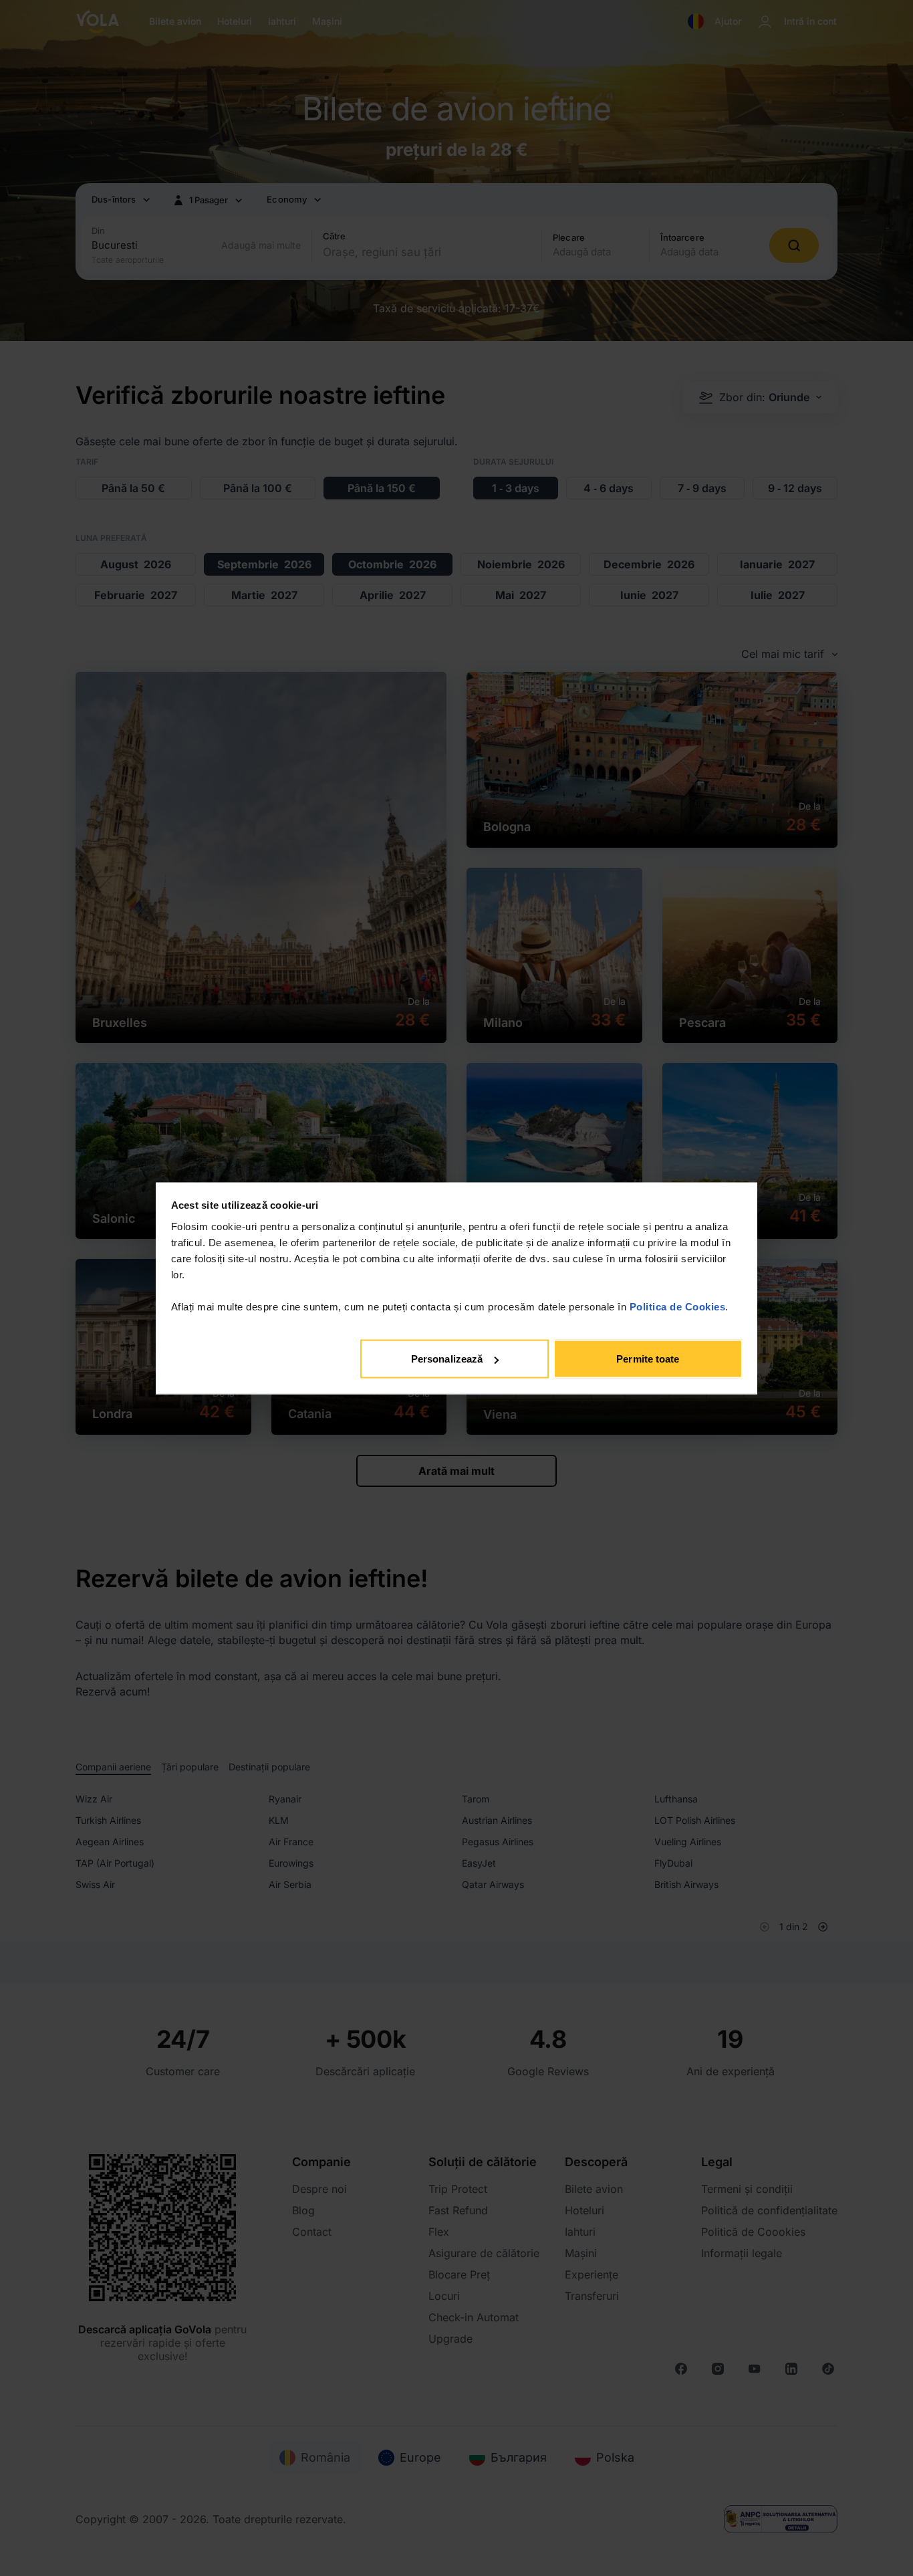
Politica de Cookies (678, 1306)
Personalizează (447, 1359)
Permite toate (648, 1359)
